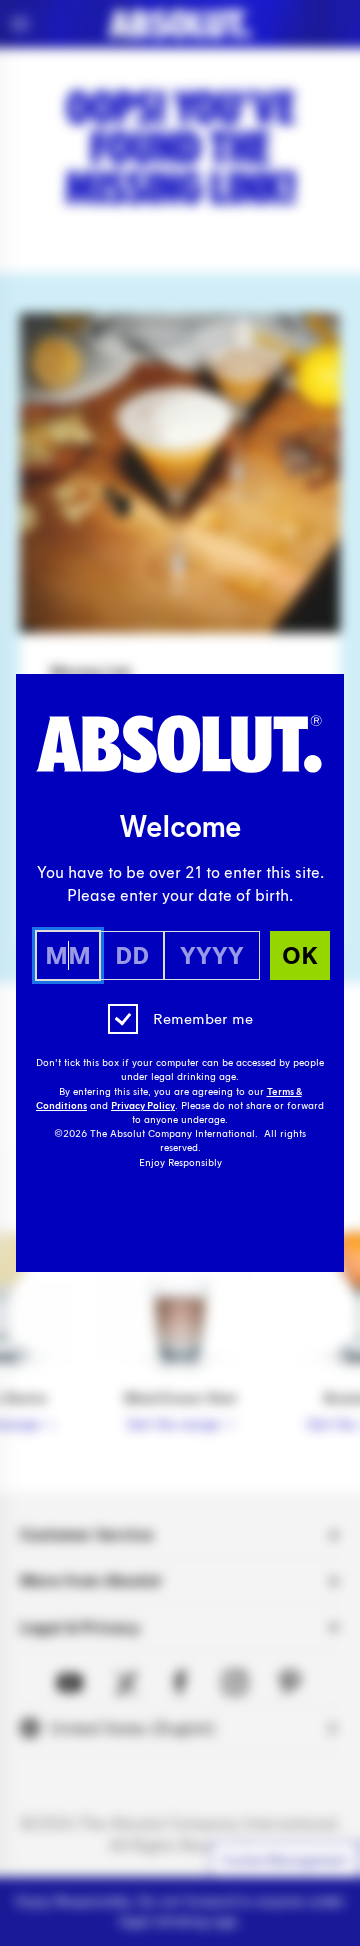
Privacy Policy (143, 1106)
